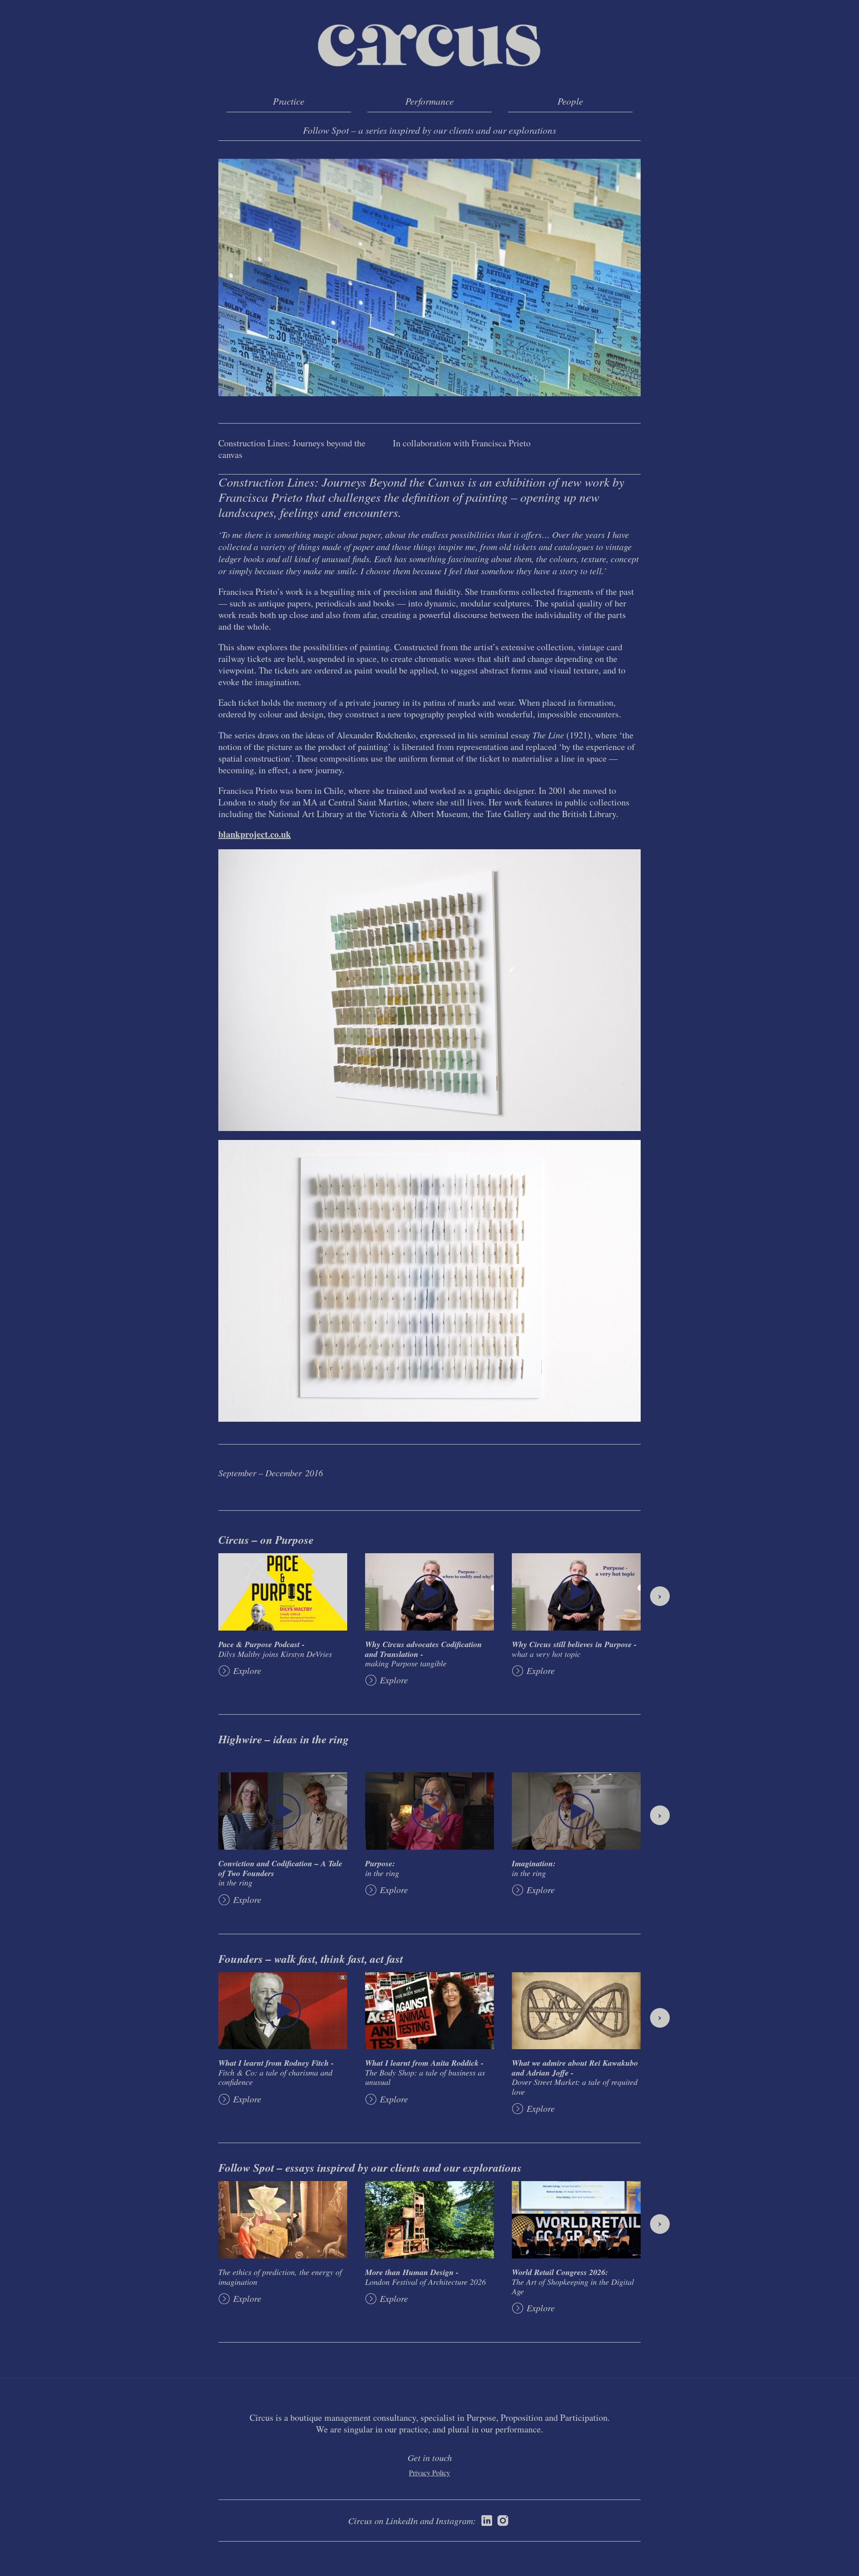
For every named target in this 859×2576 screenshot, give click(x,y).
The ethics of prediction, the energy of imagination (280, 2277)
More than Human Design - (425, 2277)
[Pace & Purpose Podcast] (283, 1592)
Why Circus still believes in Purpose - (574, 1649)
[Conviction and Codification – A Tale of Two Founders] (283, 1811)
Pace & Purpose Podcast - (275, 1649)
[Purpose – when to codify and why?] (429, 1592)
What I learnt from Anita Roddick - (425, 2072)
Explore (247, 1671)
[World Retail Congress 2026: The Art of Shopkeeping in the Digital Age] (576, 2220)
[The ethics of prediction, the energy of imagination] (283, 2220)
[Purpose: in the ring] (429, 1811)
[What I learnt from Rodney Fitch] (283, 2011)
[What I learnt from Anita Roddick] (429, 2011)
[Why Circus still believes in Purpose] (576, 1592)
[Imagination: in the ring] (576, 1811)
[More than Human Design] (429, 2220)
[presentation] (660, 1596)
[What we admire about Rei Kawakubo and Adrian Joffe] (576, 2011)
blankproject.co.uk (255, 834)
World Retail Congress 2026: (573, 2282)
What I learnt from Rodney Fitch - (276, 2072)
